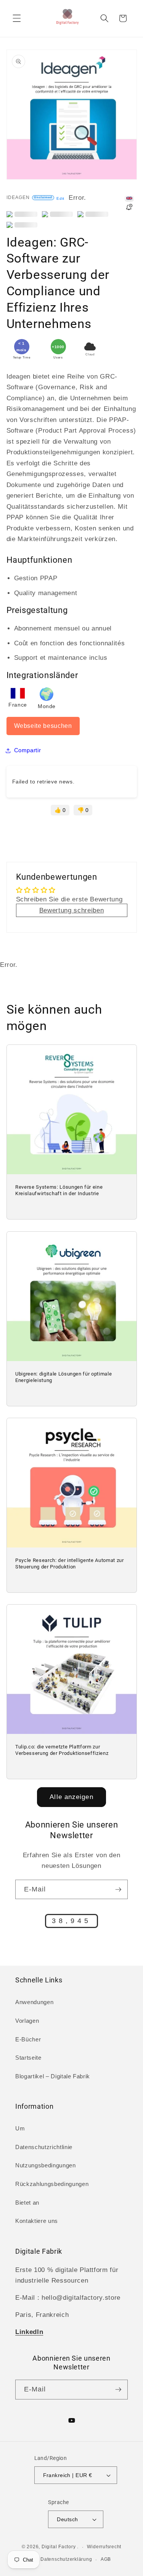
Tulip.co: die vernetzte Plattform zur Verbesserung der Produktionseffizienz (62, 1750)
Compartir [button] (28, 750)
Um (20, 2128)
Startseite (28, 2058)
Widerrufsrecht (104, 2547)
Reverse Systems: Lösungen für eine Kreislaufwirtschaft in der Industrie (59, 1191)
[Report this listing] (129, 208)
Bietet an (27, 2203)
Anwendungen (34, 2002)
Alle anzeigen (71, 1797)
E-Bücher (28, 2039)
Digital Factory (59, 2547)
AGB (106, 2559)
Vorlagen (27, 2021)
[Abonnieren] (118, 1890)
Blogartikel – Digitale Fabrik (53, 2076)
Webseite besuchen (43, 726)
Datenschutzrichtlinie (44, 2147)
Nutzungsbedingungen (46, 2165)
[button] (17, 18)
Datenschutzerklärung (66, 2559)
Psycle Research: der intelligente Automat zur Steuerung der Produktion (70, 1563)
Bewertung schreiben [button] (72, 910)
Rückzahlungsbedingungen (52, 2184)
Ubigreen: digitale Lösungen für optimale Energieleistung (63, 1377)
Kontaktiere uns (37, 2221)
